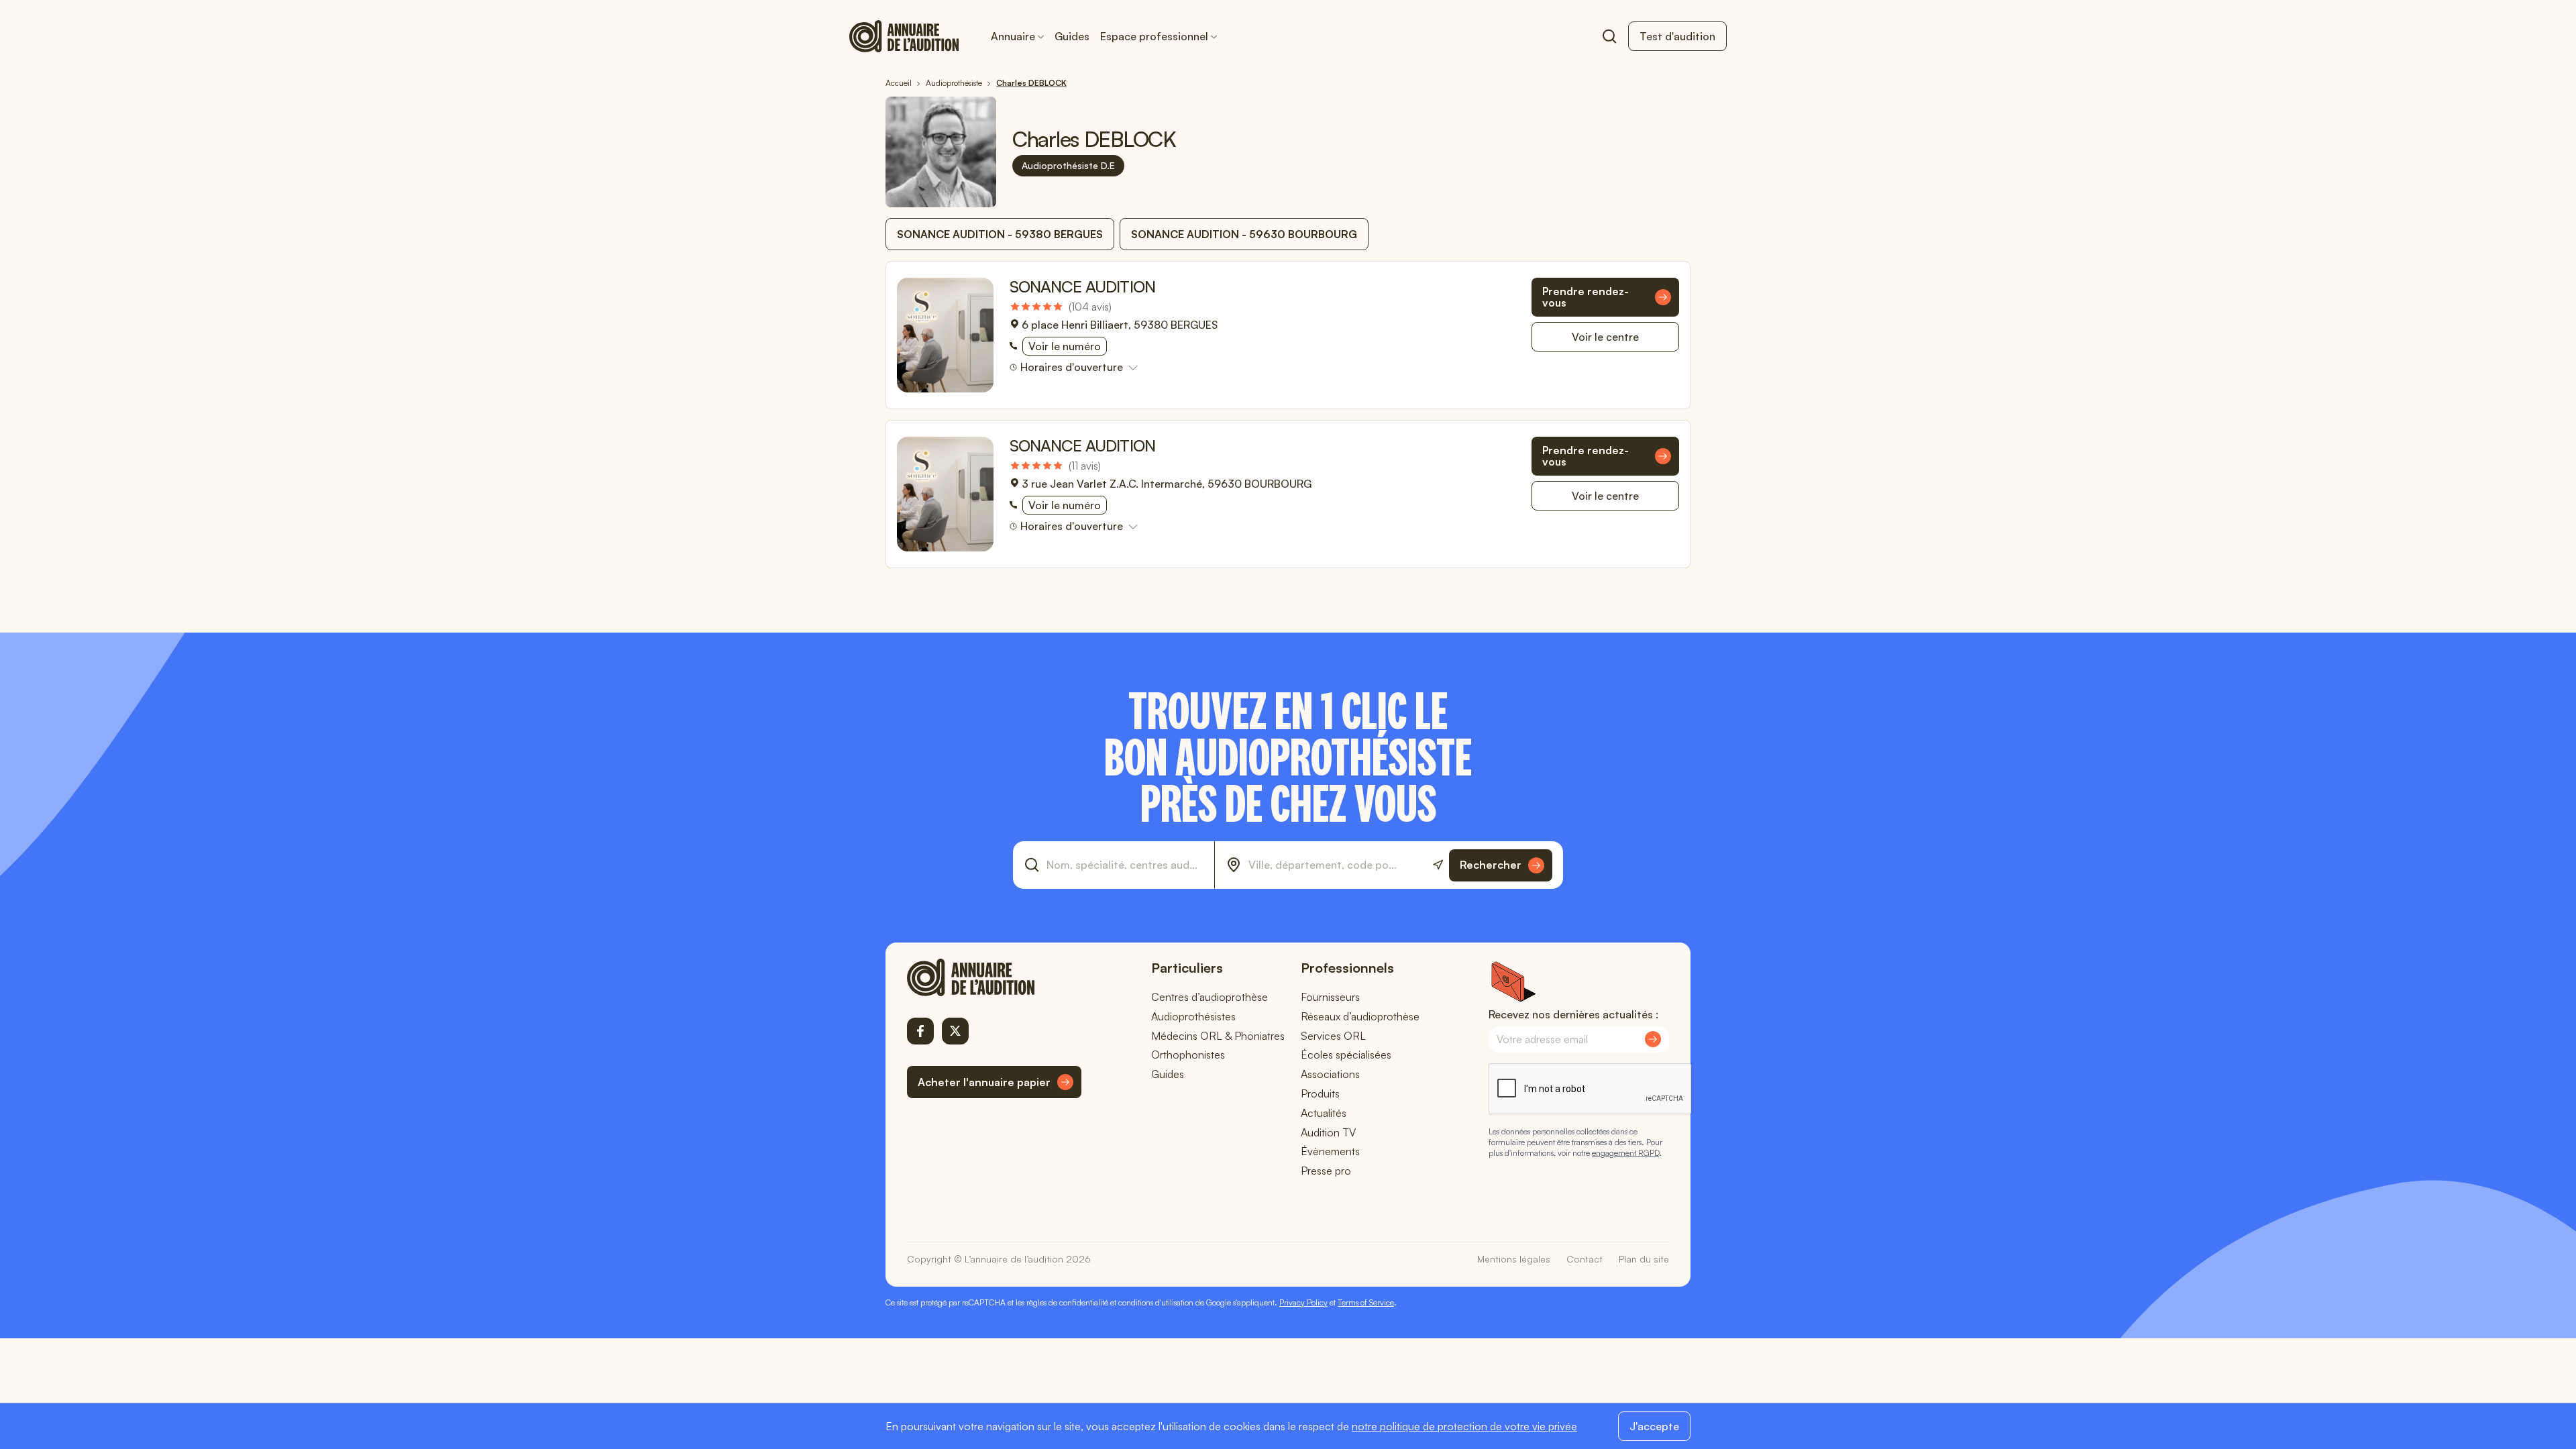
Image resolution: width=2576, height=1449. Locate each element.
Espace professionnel (1154, 36)
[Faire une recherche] (1609, 36)
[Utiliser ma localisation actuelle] (1438, 865)
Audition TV (1328, 1132)
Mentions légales (1514, 1259)
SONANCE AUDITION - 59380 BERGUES (1000, 234)
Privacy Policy (1303, 1302)
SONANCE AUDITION (1082, 286)
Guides (1072, 36)
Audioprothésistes (1193, 1016)
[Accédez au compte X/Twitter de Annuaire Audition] (955, 1031)
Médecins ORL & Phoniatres (1218, 1036)
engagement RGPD (1625, 1153)
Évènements (1330, 1151)
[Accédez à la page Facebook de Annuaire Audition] (920, 1031)
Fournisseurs (1330, 997)
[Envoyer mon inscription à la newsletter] (1653, 1039)
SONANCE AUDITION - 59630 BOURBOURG (1244, 234)
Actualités (1324, 1113)
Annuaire (1013, 36)
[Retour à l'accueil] (994, 977)
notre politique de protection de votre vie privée (1464, 1426)
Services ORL (1333, 1036)
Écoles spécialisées (1346, 1055)
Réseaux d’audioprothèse (1360, 1016)
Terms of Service (1366, 1302)
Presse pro (1326, 1171)
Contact (1585, 1259)
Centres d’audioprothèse (1210, 997)
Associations (1330, 1074)
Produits (1320, 1093)
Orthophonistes (1188, 1055)
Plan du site (1644, 1259)
